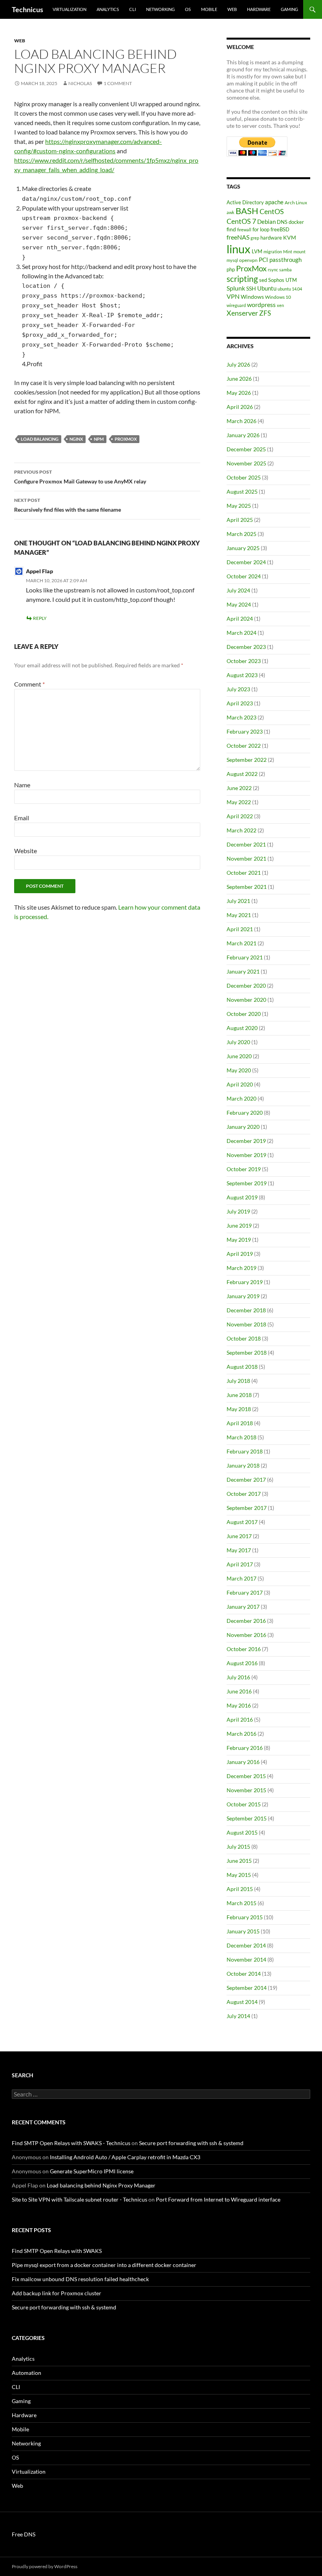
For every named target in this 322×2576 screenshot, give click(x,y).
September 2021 (247, 887)
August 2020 (242, 1028)
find (231, 229)
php (231, 269)
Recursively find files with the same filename (68, 505)
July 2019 (238, 1211)
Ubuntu (267, 288)
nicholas (80, 83)
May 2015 (239, 1875)
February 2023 (245, 731)
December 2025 (246, 449)
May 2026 (239, 393)
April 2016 (240, 1719)
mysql (232, 260)
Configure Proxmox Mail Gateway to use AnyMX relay (80, 477)
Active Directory (245, 202)
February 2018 (245, 1451)
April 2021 (240, 929)
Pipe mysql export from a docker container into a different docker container (104, 2265)
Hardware (259, 9)
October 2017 (244, 1494)
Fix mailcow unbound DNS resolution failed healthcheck (80, 2279)
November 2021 (246, 858)
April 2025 (240, 520)
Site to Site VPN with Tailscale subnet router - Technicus (80, 2199)
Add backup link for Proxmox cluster (57, 2293)
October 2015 (244, 1804)
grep (255, 238)
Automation (27, 2373)
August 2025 (242, 491)
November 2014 (246, 1959)
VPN (233, 296)
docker (296, 222)
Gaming (289, 9)
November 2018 (246, 1324)
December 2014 (246, 1945)
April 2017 (240, 1564)
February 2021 (245, 957)
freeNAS (238, 237)
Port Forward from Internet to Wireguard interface (218, 2199)
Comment (29, 684)
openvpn (248, 260)
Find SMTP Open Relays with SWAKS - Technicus (71, 2143)
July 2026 (238, 364)
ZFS (265, 313)
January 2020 (243, 1127)
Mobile (209, 9)
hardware (271, 238)
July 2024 (238, 590)
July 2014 (238, 2016)
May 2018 (239, 1409)
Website (26, 851)
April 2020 (240, 1084)
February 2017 (245, 1592)
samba (285, 270)
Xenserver (242, 313)
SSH (251, 288)
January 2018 (243, 1465)
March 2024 (241, 633)
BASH (247, 211)
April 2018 (240, 1423)
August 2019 (242, 1197)
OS (188, 9)
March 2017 (241, 1578)
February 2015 (245, 1917)
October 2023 (244, 661)
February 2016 (245, 1748)
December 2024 (246, 562)
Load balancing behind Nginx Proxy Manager (101, 2185)
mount (299, 252)
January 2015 (243, 1931)
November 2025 (246, 463)
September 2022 (247, 760)
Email (22, 818)
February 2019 (245, 1282)
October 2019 (244, 1169)
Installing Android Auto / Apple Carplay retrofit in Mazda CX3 (125, 2157)
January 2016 (243, 1762)
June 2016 (239, 1691)
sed (263, 280)
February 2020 (245, 1113)
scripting (242, 279)
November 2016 (246, 1635)
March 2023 (241, 717)
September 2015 (247, 1818)
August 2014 (242, 2002)
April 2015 (240, 1889)
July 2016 (238, 1677)
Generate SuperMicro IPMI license (92, 2171)
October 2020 (244, 1014)
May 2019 (239, 1240)
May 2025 (239, 506)
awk (231, 212)
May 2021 (239, 915)
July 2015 (238, 1847)
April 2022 (240, 816)
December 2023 (246, 647)
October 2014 (244, 1974)
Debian (266, 222)
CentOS (272, 212)
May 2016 (239, 1705)
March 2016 (241, 1734)
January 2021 (243, 971)
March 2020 (241, 1098)
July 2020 (238, 1042)
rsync (273, 270)
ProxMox (126, 439)
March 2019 (241, 1268)
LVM (257, 251)
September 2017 (247, 1508)
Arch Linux (296, 203)
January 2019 (243, 1296)
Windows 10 (278, 297)
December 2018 (246, 1310)
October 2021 (244, 873)
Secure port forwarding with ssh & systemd (191, 2143)
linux (239, 249)
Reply (40, 618)
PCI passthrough (280, 260)
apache (274, 202)
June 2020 (239, 1056)
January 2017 (243, 1607)
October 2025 (244, 477)
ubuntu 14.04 (290, 289)
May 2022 (239, 802)
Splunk (236, 288)
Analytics (108, 9)
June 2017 (239, 1536)
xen (280, 305)
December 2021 (246, 844)
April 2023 (240, 703)
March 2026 (241, 421)
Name (22, 785)
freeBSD (280, 229)
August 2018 (242, 1367)
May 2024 (239, 604)
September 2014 (247, 1988)
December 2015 (246, 1776)
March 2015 (241, 1903)
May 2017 (239, 1550)
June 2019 (239, 1225)
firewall (244, 230)
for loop (261, 229)
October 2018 (244, 1338)
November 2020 (246, 1000)
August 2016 (242, 1663)
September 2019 (247, 1183)
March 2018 (241, 1437)
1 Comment (118, 83)
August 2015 (242, 1832)
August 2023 (242, 675)
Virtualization (70, 9)
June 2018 (239, 1395)
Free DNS (24, 2534)
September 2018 (247, 1352)
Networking (160, 9)
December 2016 (246, 1621)
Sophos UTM (283, 280)
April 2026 (240, 407)
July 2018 (238, 1381)
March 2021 (241, 943)
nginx (76, 439)
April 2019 (240, 1254)
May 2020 (239, 1070)
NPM (99, 439)
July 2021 (238, 901)
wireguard (236, 305)
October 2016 (244, 1649)
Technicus (27, 9)
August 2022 (242, 774)
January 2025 (243, 548)
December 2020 (246, 986)
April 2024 (240, 619)
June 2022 (239, 788)
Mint (288, 252)
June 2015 (239, 1861)
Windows (252, 297)
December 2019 (246, 1141)
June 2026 (239, 379)
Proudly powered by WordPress (45, 2566)
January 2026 (243, 435)
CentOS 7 (241, 221)
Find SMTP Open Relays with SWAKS (57, 2251)
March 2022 (241, 830)
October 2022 (244, 746)
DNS (282, 222)
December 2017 (246, 1480)
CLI (133, 9)
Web (232, 9)
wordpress (261, 304)
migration (273, 252)
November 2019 (246, 1155)
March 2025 (241, 534)
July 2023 (238, 689)
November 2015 (246, 1790)
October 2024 (244, 576)
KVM (290, 237)
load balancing (40, 439)
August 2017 (242, 1522)
